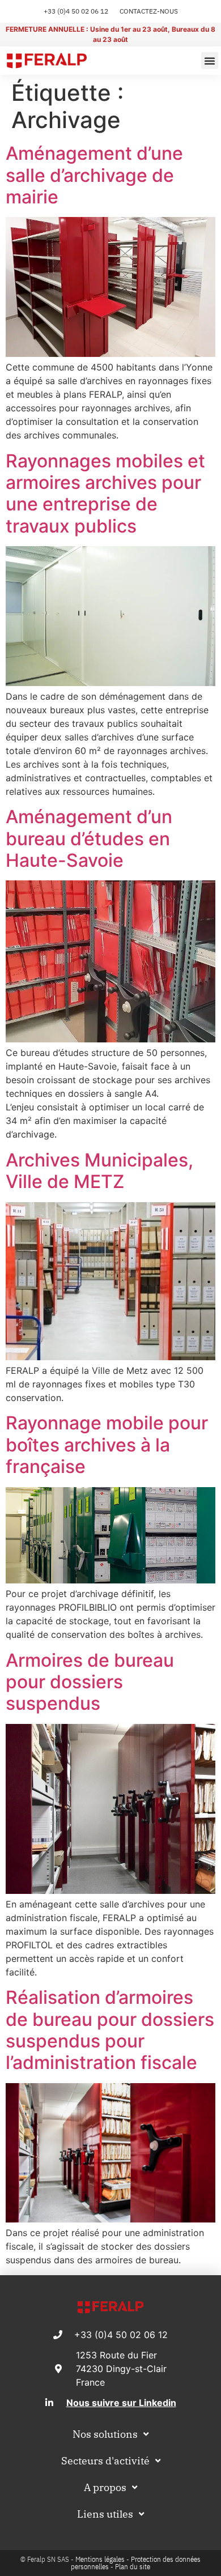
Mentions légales (100, 2559)
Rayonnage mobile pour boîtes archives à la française (107, 1445)
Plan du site (133, 2567)
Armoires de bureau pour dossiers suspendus (90, 1682)
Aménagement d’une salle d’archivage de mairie (94, 175)
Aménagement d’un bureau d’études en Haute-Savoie (89, 838)
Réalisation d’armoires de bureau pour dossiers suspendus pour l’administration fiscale (110, 2030)
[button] (210, 61)
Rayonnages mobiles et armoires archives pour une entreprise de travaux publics (105, 493)
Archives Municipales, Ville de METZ (99, 1171)
